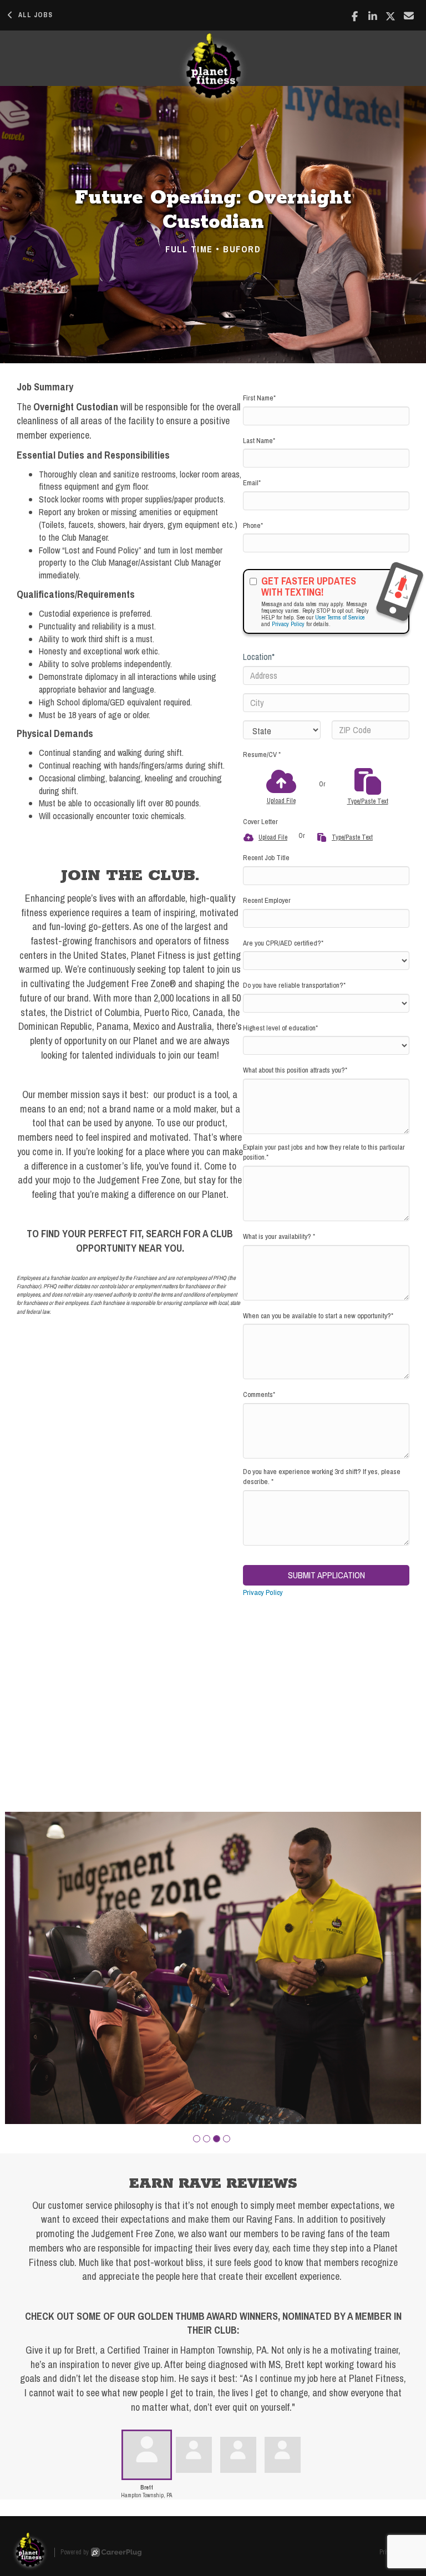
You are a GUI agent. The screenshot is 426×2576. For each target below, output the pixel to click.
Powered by (75, 2552)
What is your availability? (279, 1236)
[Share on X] (391, 16)
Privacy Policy (288, 624)
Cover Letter (260, 822)
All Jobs (35, 15)
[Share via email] (409, 16)
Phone (253, 525)
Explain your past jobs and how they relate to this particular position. (324, 1152)
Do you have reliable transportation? (294, 985)
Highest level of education (280, 1028)
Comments (259, 1394)
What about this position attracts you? (295, 1070)
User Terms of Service (340, 617)
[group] (213, 1968)
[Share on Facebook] (355, 16)
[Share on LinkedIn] (373, 16)
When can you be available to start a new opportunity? (318, 1316)
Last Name (259, 441)
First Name (259, 398)
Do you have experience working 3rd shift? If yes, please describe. (322, 1477)
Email (252, 483)
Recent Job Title (266, 858)
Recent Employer (267, 900)
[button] (197, 2139)
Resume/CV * (262, 754)
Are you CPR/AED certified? (283, 943)
